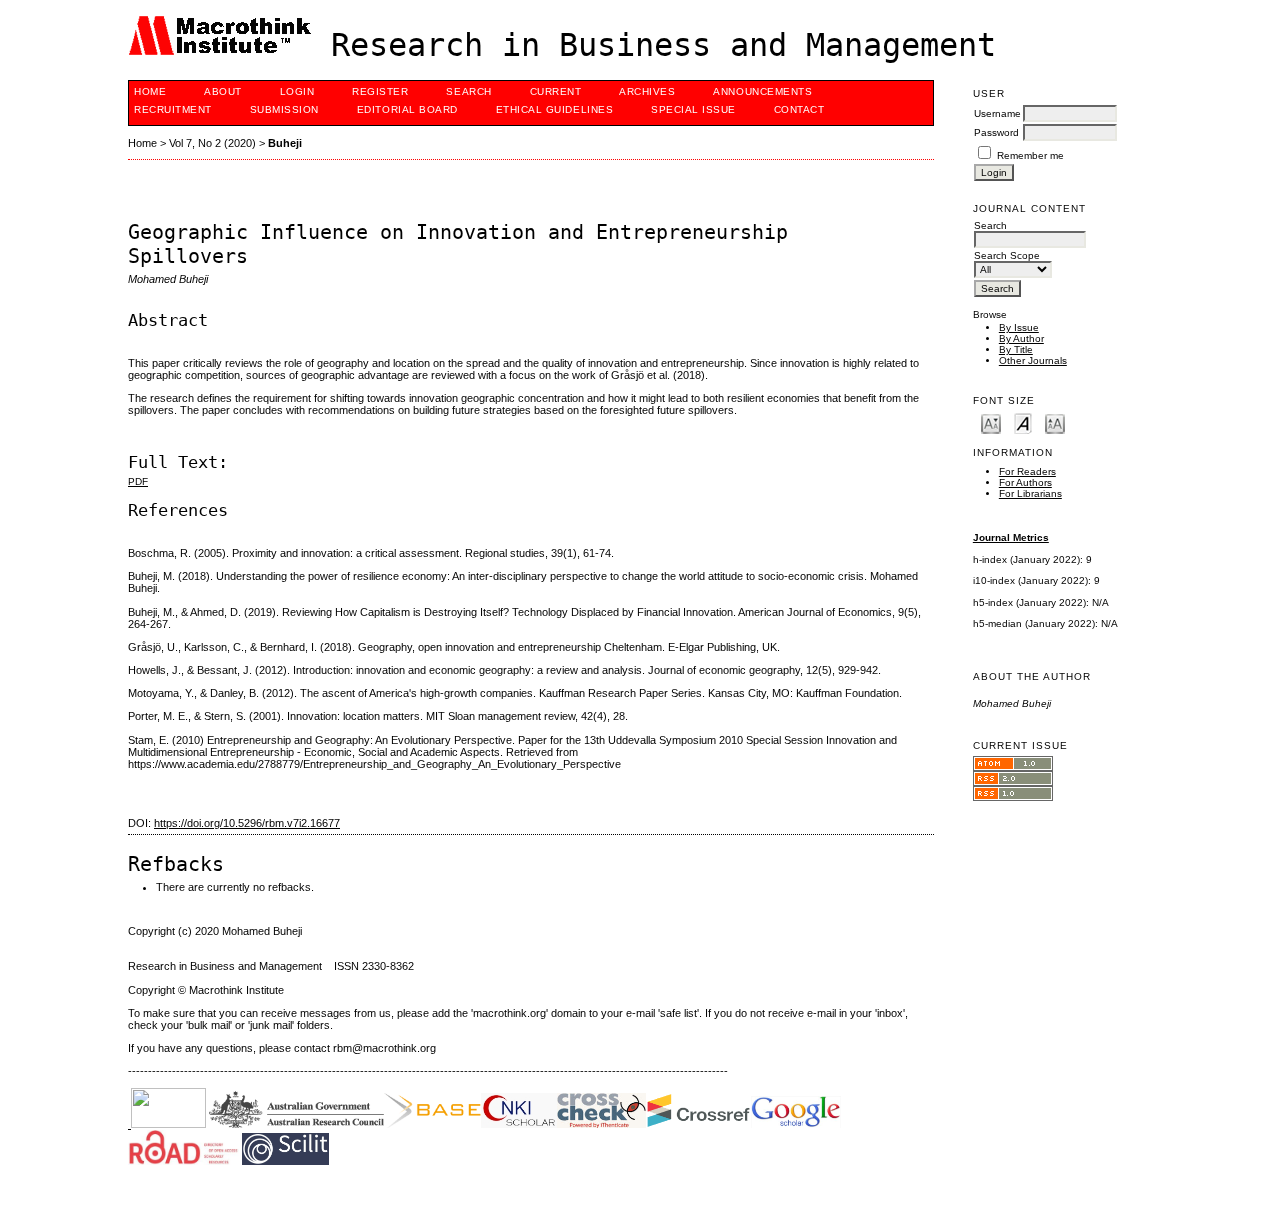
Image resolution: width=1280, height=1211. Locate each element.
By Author (1021, 338)
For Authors (1025, 482)
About (223, 91)
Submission (284, 109)
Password (996, 132)
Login (297, 91)
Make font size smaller (991, 422)
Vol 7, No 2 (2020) (212, 143)
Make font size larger (1055, 422)
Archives (647, 91)
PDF (138, 481)
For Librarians (1030, 493)
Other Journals (1033, 360)
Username (997, 113)
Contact (799, 109)
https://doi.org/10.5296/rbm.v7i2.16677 (247, 823)
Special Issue (693, 109)
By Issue (1019, 327)
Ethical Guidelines (554, 109)
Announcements (762, 91)
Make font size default (1023, 422)
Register (380, 91)
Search (468, 91)
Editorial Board (407, 109)
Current (556, 91)
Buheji (285, 143)
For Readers (1027, 471)
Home (150, 91)
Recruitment (173, 109)
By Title (1016, 349)
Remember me (1030, 155)
